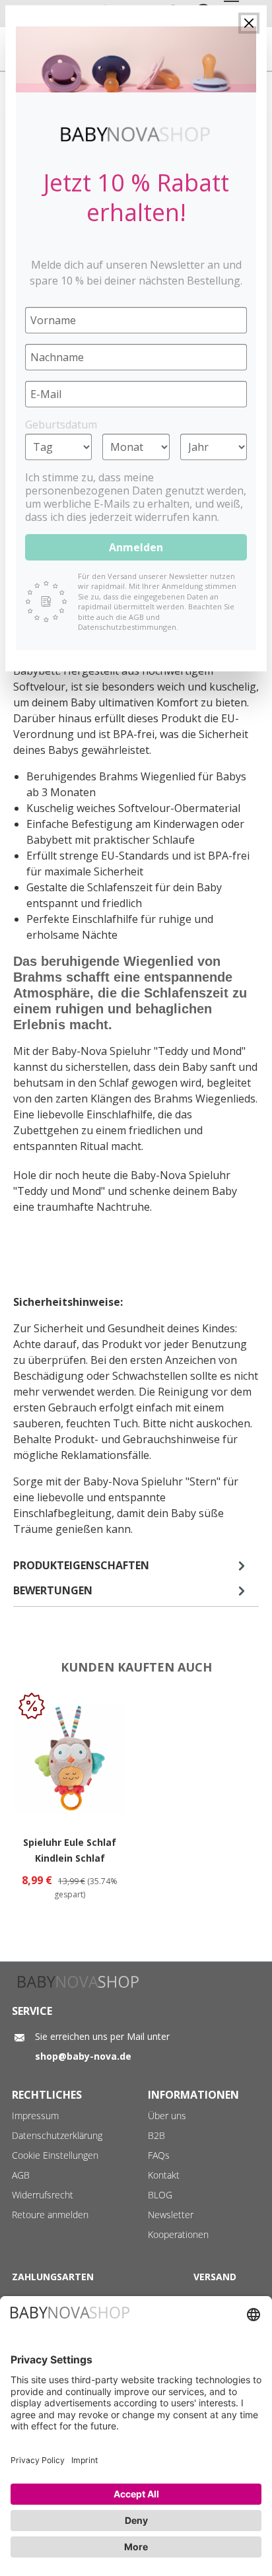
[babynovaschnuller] (136, 59)
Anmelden (136, 547)
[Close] (249, 23)
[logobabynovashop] (136, 134)
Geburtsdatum (61, 424)
